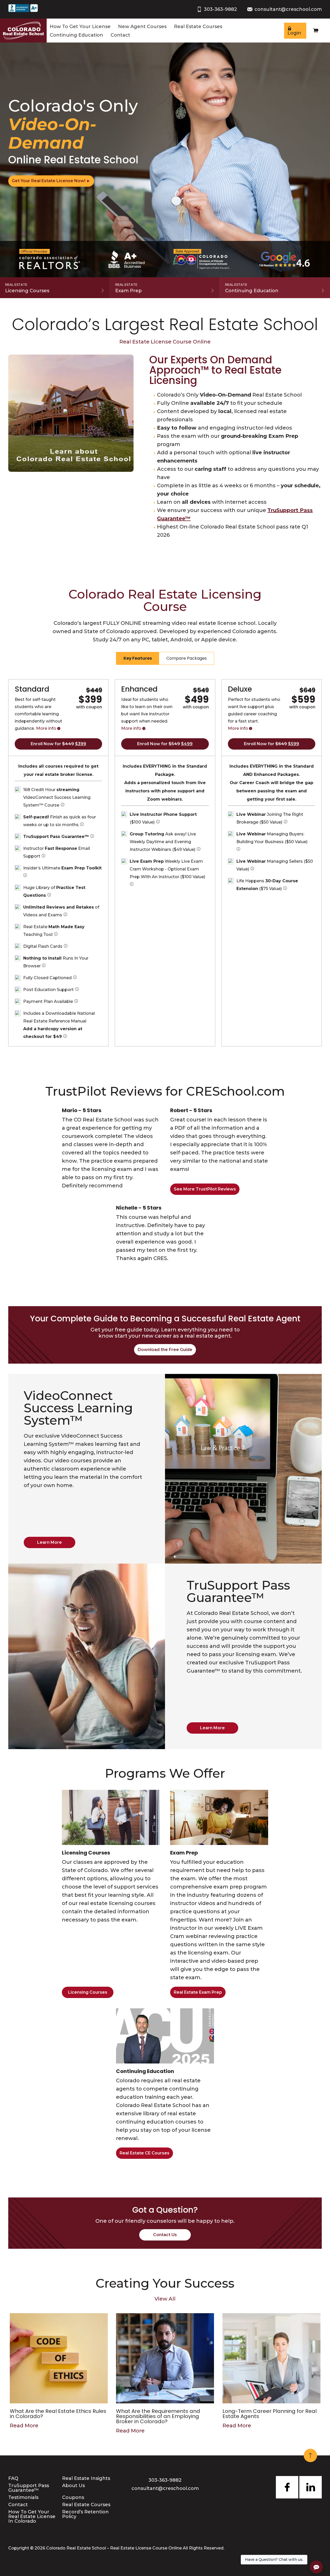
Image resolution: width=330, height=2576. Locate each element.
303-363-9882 (220, 9)
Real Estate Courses (198, 27)
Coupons (73, 2497)
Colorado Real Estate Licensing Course (165, 600)
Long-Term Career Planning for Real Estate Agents (270, 2414)
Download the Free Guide (165, 1350)
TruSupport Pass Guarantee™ (29, 2488)
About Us (73, 2486)
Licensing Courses (27, 288)
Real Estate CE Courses (145, 2153)
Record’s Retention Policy (85, 2514)
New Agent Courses (142, 27)
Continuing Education (76, 35)
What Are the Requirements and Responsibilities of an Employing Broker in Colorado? (158, 2416)
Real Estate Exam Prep (198, 1992)
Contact (120, 35)
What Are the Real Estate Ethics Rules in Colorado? (58, 2414)
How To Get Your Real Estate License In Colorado (32, 2516)
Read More (24, 2426)
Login (294, 33)
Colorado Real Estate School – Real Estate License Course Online (114, 2548)
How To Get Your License (80, 27)
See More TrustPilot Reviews (205, 1189)
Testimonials (23, 2497)
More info (46, 728)
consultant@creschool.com (288, 9)
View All (165, 2299)
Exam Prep (129, 288)
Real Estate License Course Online (165, 342)
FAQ (13, 2478)
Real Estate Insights (86, 2478)
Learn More (49, 1542)
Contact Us (165, 2235)
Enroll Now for (58, 744)
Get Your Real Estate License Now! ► (51, 181)
